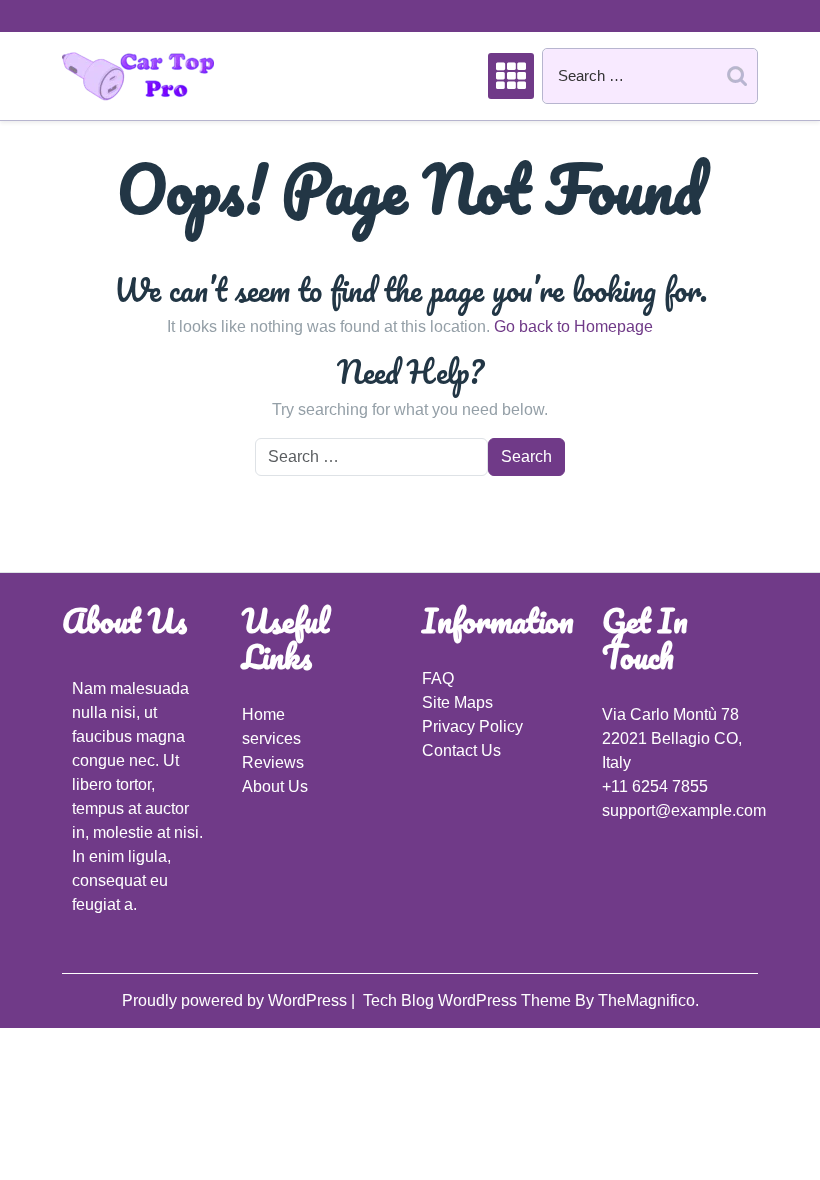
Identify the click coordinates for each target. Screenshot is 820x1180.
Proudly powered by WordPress (236, 1000)
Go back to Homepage (573, 326)
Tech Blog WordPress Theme (469, 1000)
